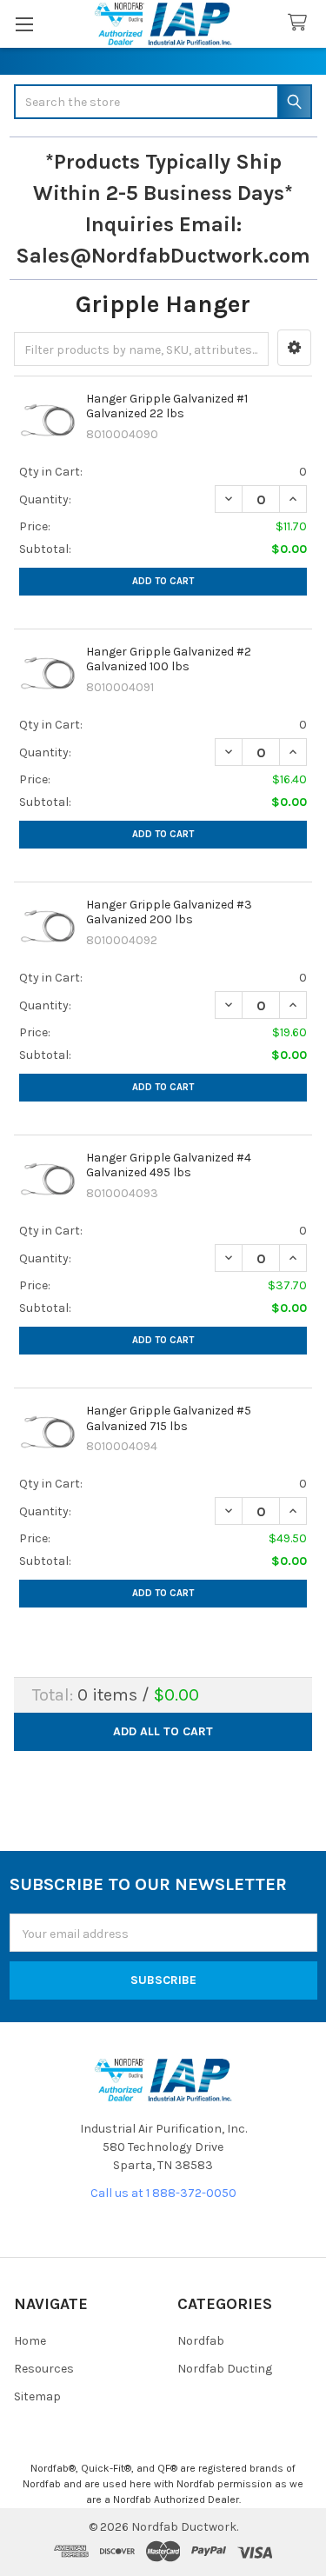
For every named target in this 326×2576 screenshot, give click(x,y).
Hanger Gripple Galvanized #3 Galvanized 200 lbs (169, 912)
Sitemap (37, 2396)
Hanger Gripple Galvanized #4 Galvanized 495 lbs (169, 1165)
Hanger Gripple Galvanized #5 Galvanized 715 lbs (169, 1418)
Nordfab (201, 2341)
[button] (294, 348)
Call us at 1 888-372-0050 (163, 2193)
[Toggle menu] (24, 24)
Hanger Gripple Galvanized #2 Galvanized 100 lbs (169, 659)
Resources (44, 2369)
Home (30, 2341)
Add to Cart (163, 581)
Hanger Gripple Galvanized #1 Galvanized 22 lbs (167, 406)
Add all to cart (163, 1731)
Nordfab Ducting (225, 2369)
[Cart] (301, 23)
